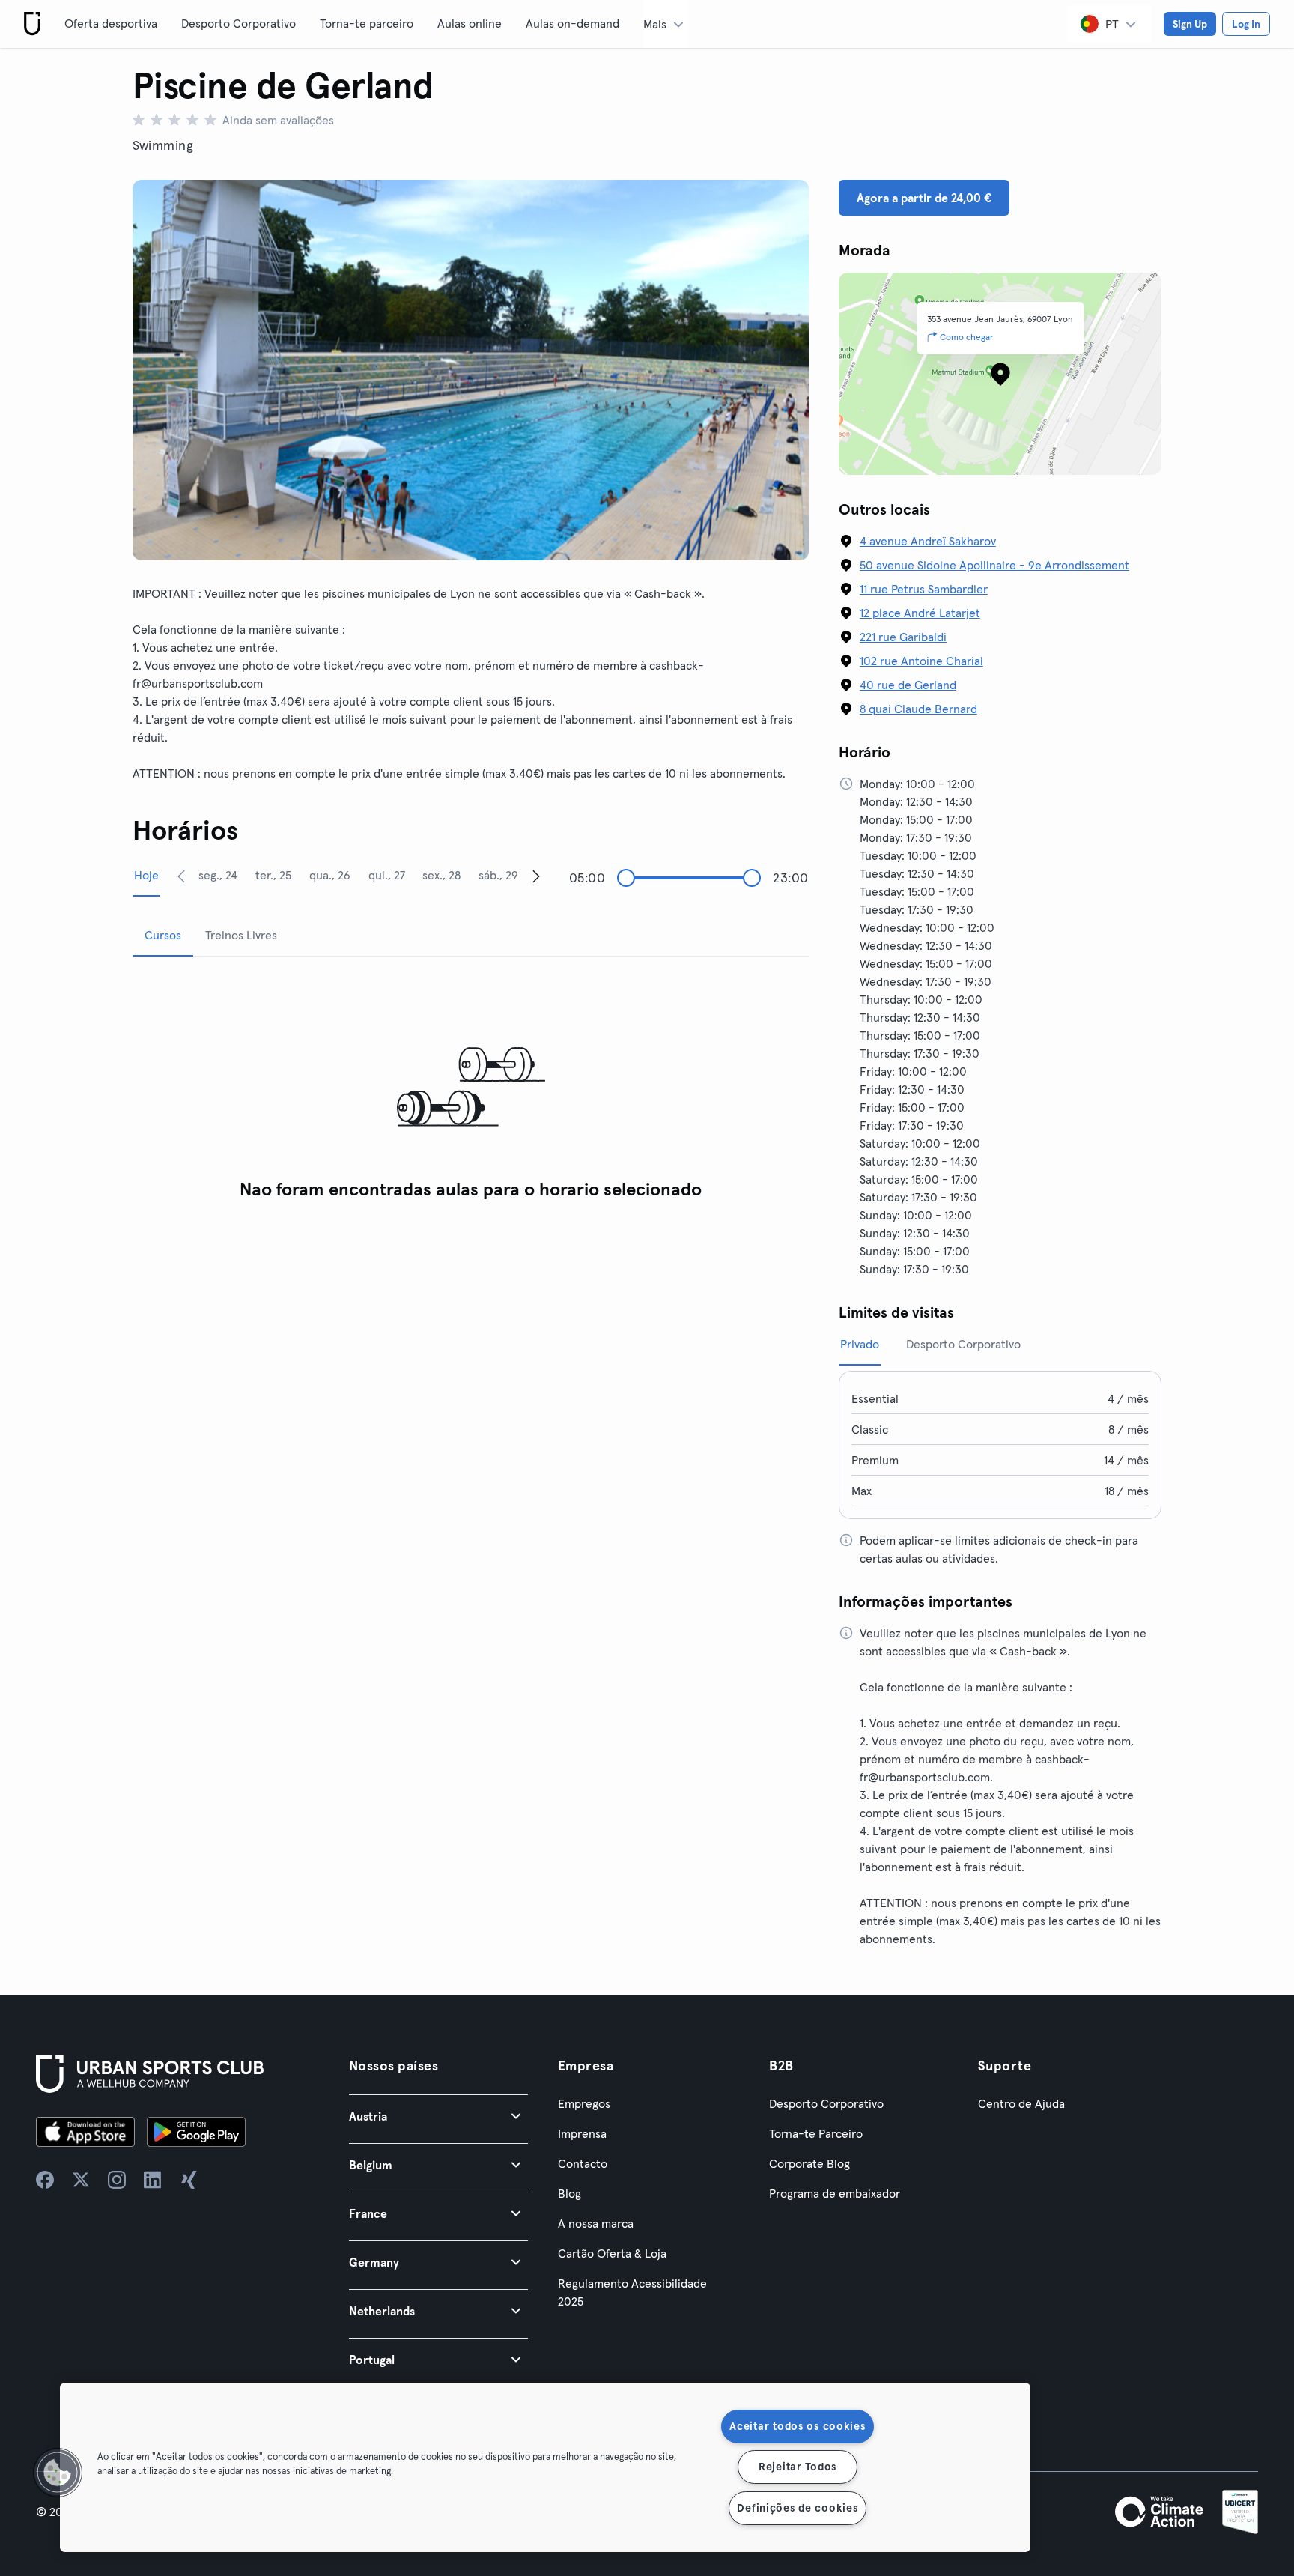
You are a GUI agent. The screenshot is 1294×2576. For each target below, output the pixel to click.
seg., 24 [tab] (218, 875)
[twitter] (81, 2180)
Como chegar (967, 337)
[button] (438, 2116)
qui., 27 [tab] (387, 875)
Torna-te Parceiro (816, 2133)
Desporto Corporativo (239, 23)
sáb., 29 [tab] (498, 875)
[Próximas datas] (536, 876)
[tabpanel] (471, 1088)
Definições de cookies (797, 2508)
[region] (545, 2467)
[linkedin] (153, 2180)
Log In (1246, 24)
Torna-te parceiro (367, 23)
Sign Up (1190, 24)
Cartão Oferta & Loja (612, 2253)
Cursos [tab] (163, 935)
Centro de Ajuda (1021, 2103)
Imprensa (582, 2133)
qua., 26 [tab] (330, 875)
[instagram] (117, 2180)
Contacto (583, 2163)
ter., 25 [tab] (273, 875)
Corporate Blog (809, 2163)
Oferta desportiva (111, 23)
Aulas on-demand (572, 23)
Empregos (584, 2103)
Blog (569, 2193)
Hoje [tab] (146, 875)
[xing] (189, 2180)
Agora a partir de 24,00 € (924, 198)
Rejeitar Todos (798, 2467)
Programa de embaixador (835, 2193)
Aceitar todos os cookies (797, 2426)
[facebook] (45, 2180)
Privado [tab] (860, 1344)
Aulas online (470, 23)
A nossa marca (596, 2223)
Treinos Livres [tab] (241, 935)
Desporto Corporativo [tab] (963, 1344)
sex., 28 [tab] (441, 875)
